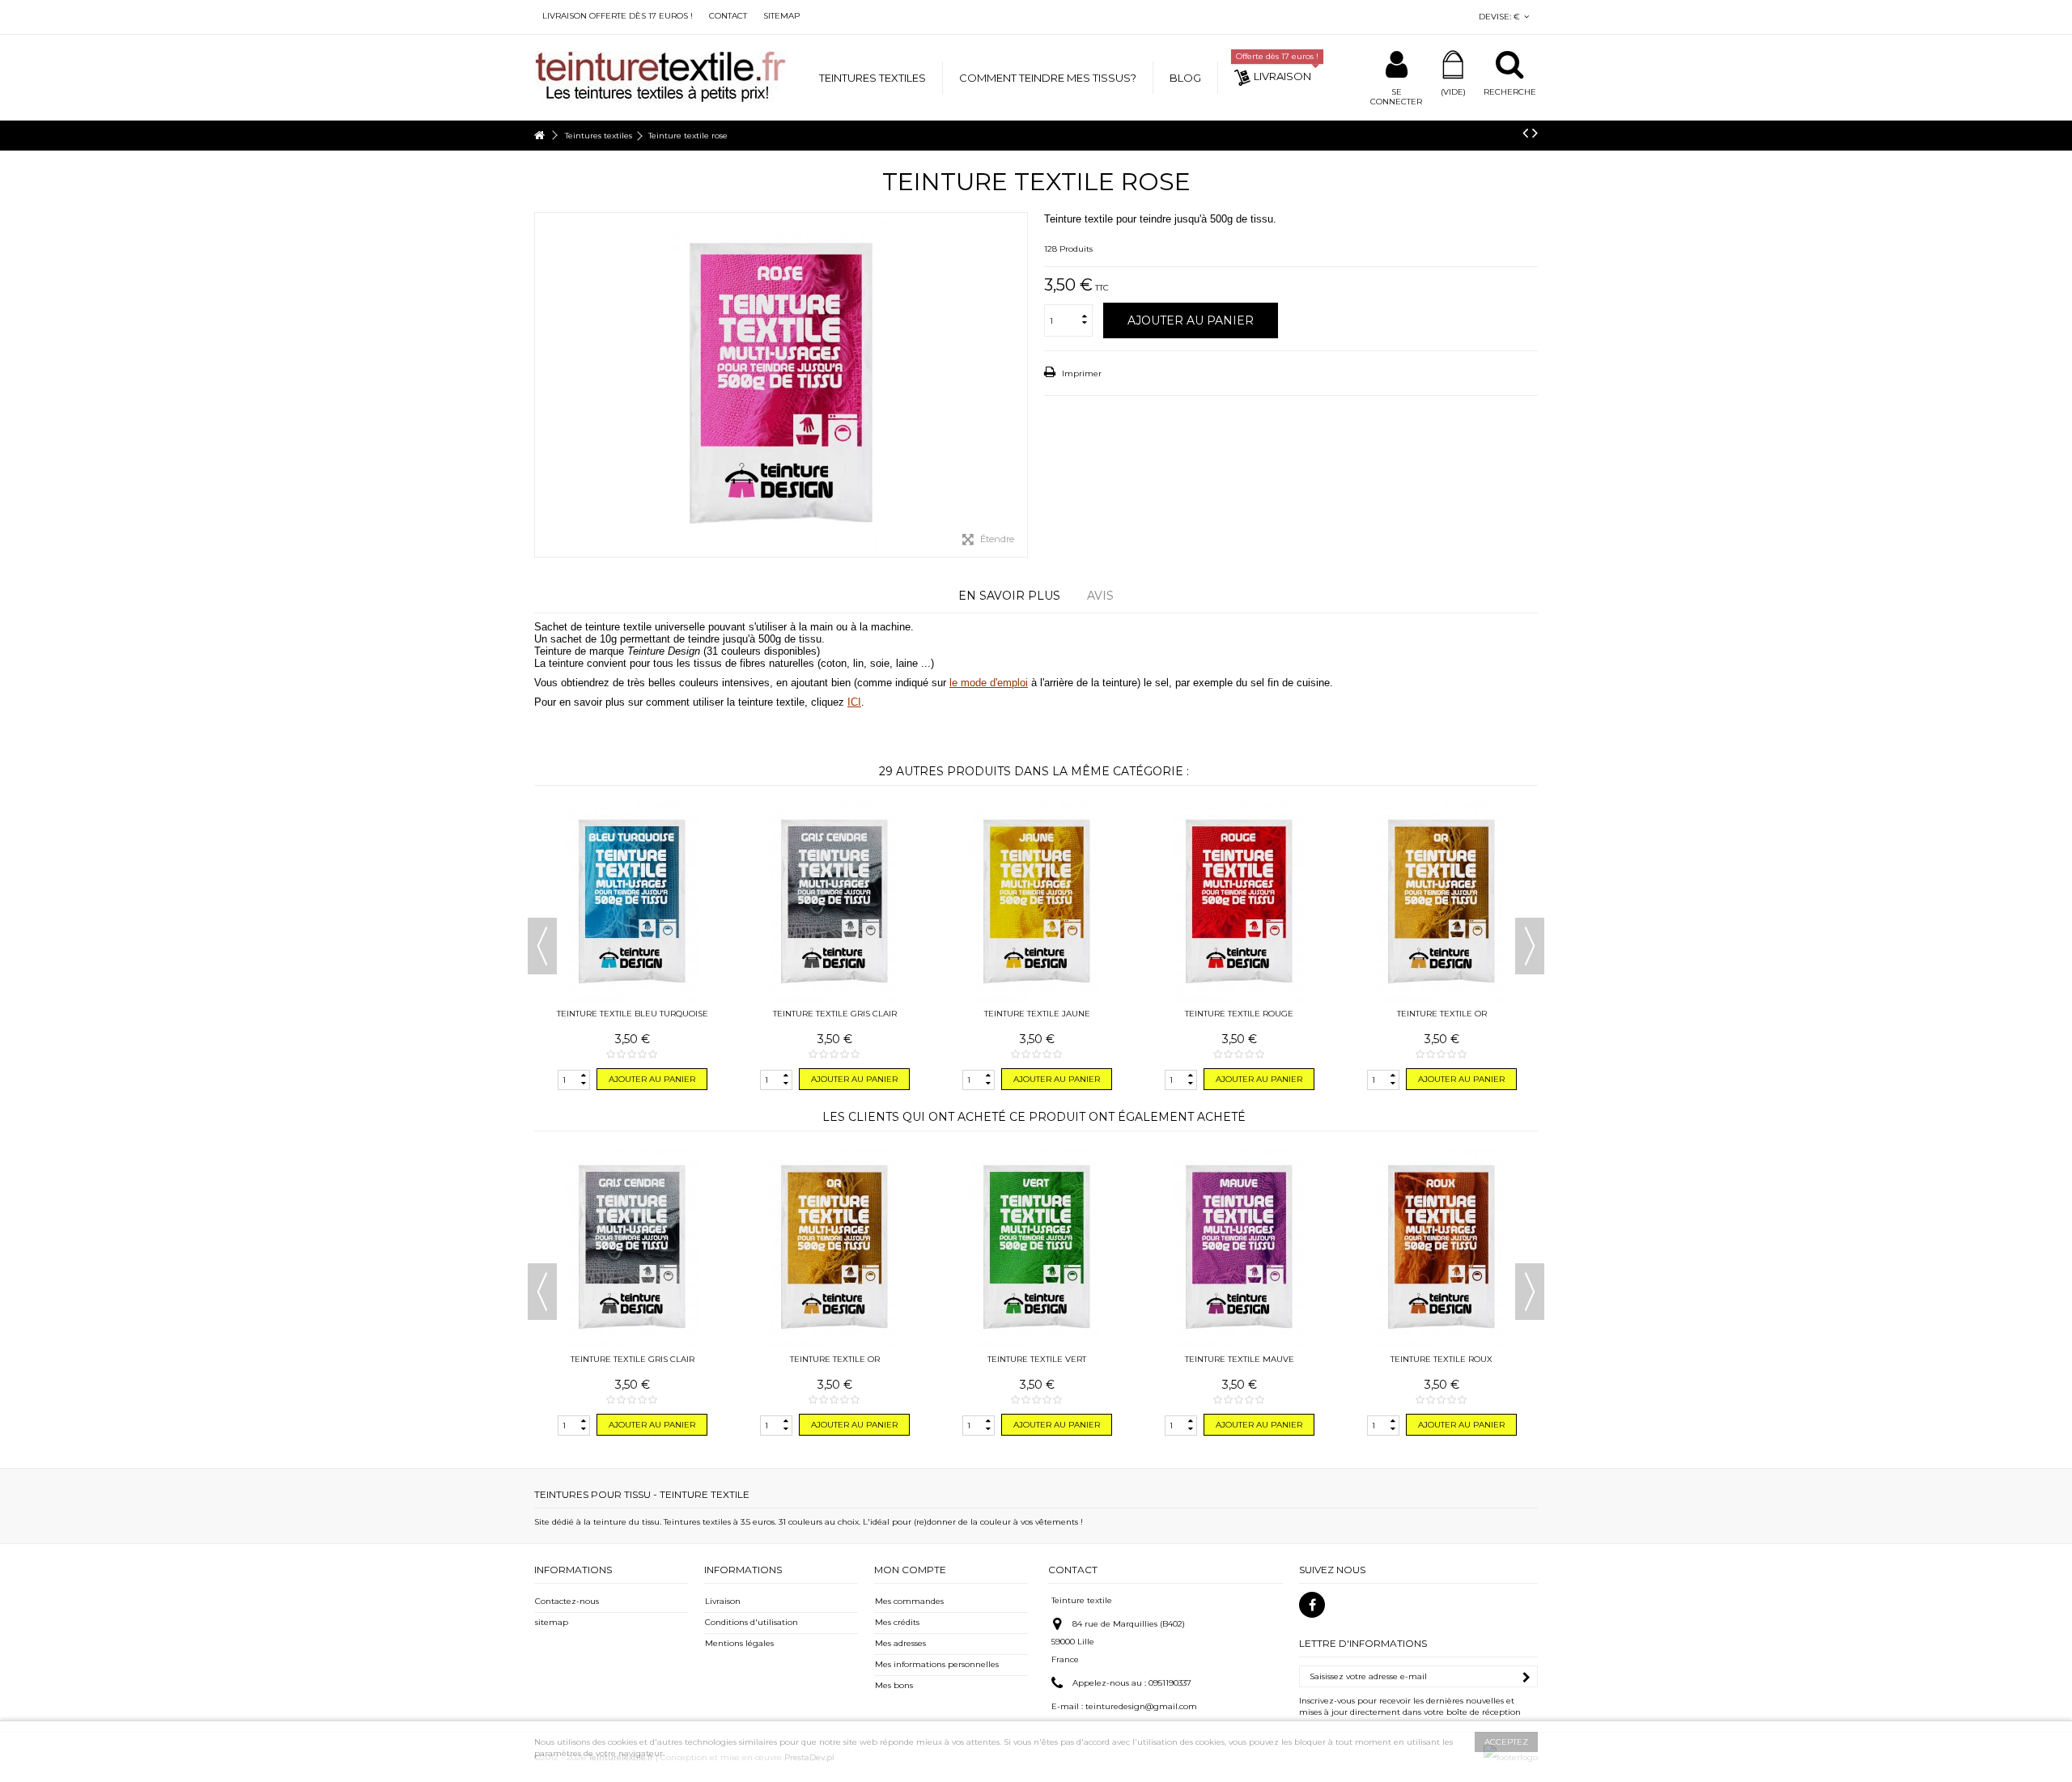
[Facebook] (1312, 1605)
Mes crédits (897, 1622)
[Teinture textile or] (1441, 902)
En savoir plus (1009, 596)
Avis (1100, 596)
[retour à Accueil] (539, 136)
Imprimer (1081, 373)
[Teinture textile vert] (1037, 1248)
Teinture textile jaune (1037, 1014)
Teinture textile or (1442, 1014)
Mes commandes (909, 1601)
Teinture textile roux (1441, 1359)
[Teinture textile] (660, 76)
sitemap (552, 1622)
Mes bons (894, 1685)
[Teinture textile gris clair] (834, 902)
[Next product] (1535, 133)
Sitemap (781, 16)
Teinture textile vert (1037, 1359)
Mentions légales (739, 1643)
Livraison (723, 1601)
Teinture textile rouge (1239, 1014)
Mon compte (910, 1570)
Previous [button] (542, 946)
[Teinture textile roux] (1441, 1248)
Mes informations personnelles (937, 1664)
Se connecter (1396, 97)
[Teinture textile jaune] (1037, 902)
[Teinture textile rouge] (1239, 902)
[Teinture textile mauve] (1239, 1248)
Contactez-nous (567, 1601)
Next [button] (1530, 946)
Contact (728, 16)
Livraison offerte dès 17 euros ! (618, 16)
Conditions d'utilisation (752, 1622)
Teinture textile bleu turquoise (633, 1014)
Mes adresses (900, 1643)
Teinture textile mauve (1240, 1359)
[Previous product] (1525, 133)
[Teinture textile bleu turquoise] (632, 902)
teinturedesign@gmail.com (1141, 1706)
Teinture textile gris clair (835, 1014)
